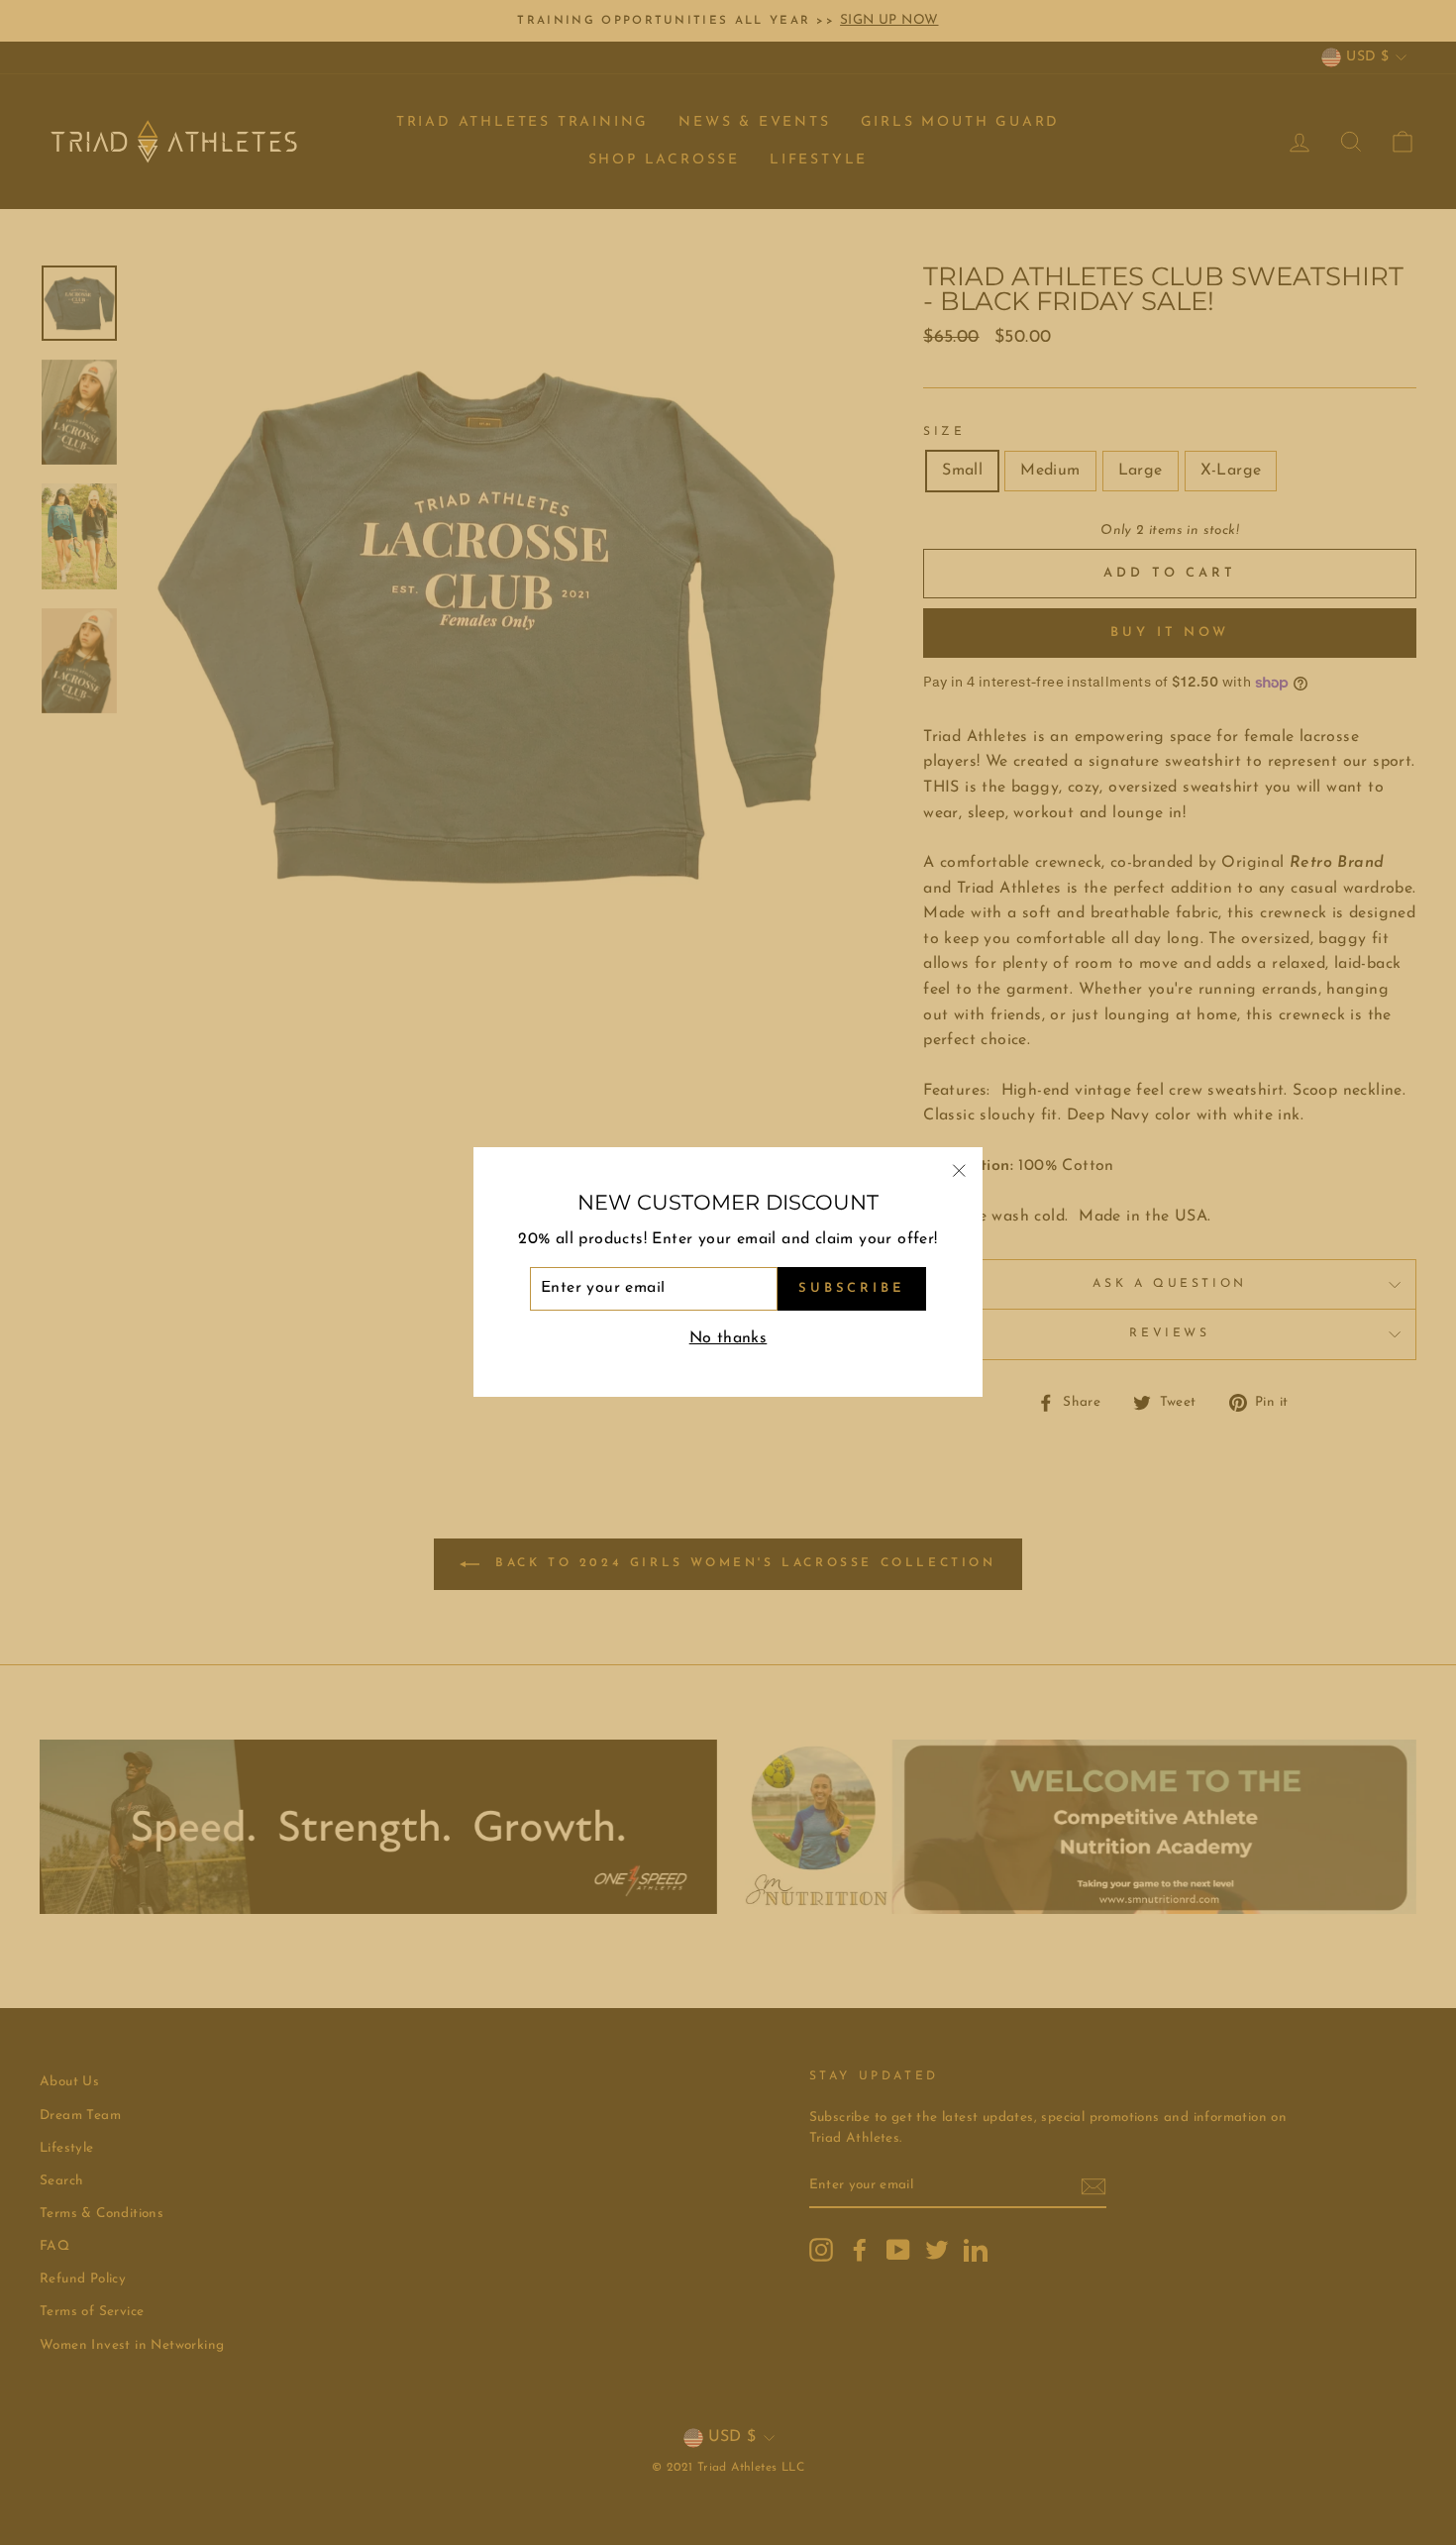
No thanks (728, 1338)
